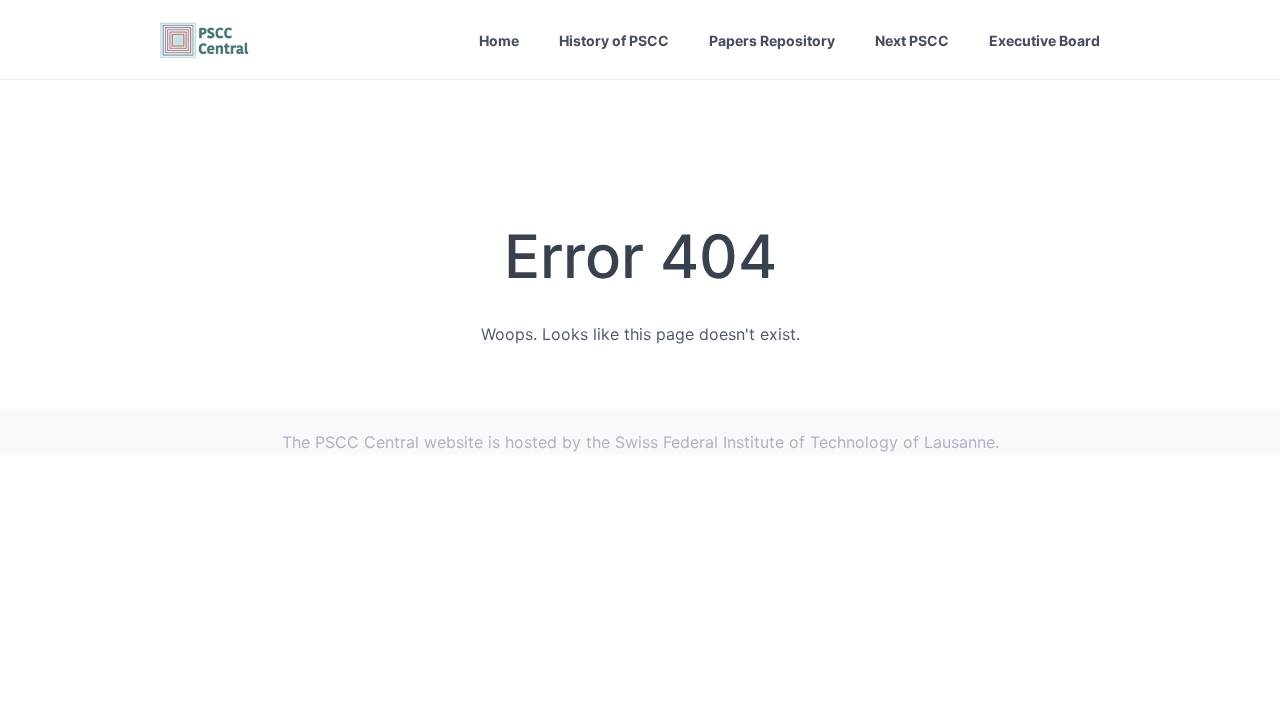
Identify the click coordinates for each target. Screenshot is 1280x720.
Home (499, 40)
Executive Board (1044, 40)
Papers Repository (772, 40)
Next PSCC (912, 40)
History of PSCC (614, 40)
